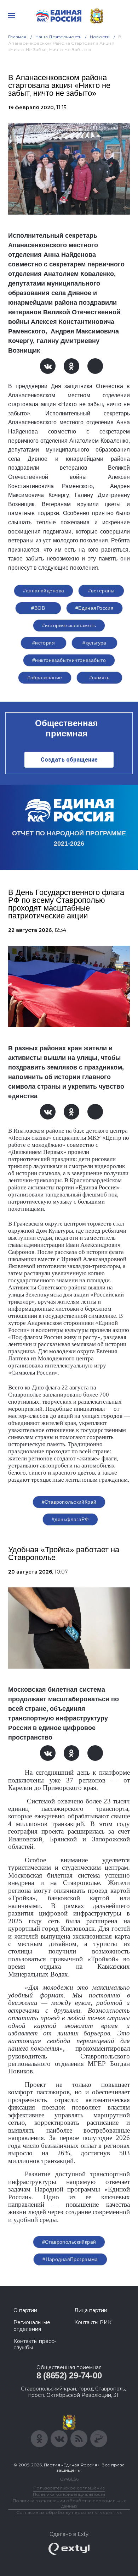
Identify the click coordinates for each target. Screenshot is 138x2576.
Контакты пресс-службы (35, 2344)
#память (99, 678)
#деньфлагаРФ (70, 1519)
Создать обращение (69, 760)
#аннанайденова (44, 591)
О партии (25, 2310)
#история (44, 643)
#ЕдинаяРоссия (94, 608)
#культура (94, 643)
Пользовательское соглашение (69, 2488)
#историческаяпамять (69, 625)
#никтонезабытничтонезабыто (69, 660)
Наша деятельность (58, 37)
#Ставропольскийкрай (69, 2242)
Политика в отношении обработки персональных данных (69, 2503)
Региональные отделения (32, 2326)
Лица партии (91, 2310)
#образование (45, 678)
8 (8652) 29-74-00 (69, 2375)
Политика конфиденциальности (69, 2494)
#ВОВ (38, 608)
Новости (100, 37)
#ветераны (101, 591)
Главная (18, 37)
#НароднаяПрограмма (70, 2259)
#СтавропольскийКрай (69, 1502)
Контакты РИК (93, 2322)
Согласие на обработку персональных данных (69, 2512)
